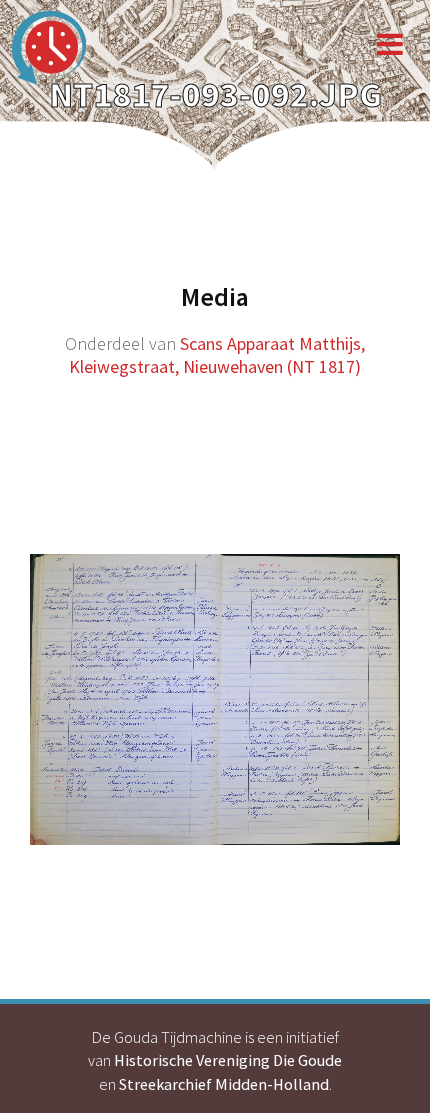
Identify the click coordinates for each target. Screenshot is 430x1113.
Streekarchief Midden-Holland (224, 1084)
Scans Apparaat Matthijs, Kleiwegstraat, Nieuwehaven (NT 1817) (217, 355)
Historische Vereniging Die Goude (228, 1060)
